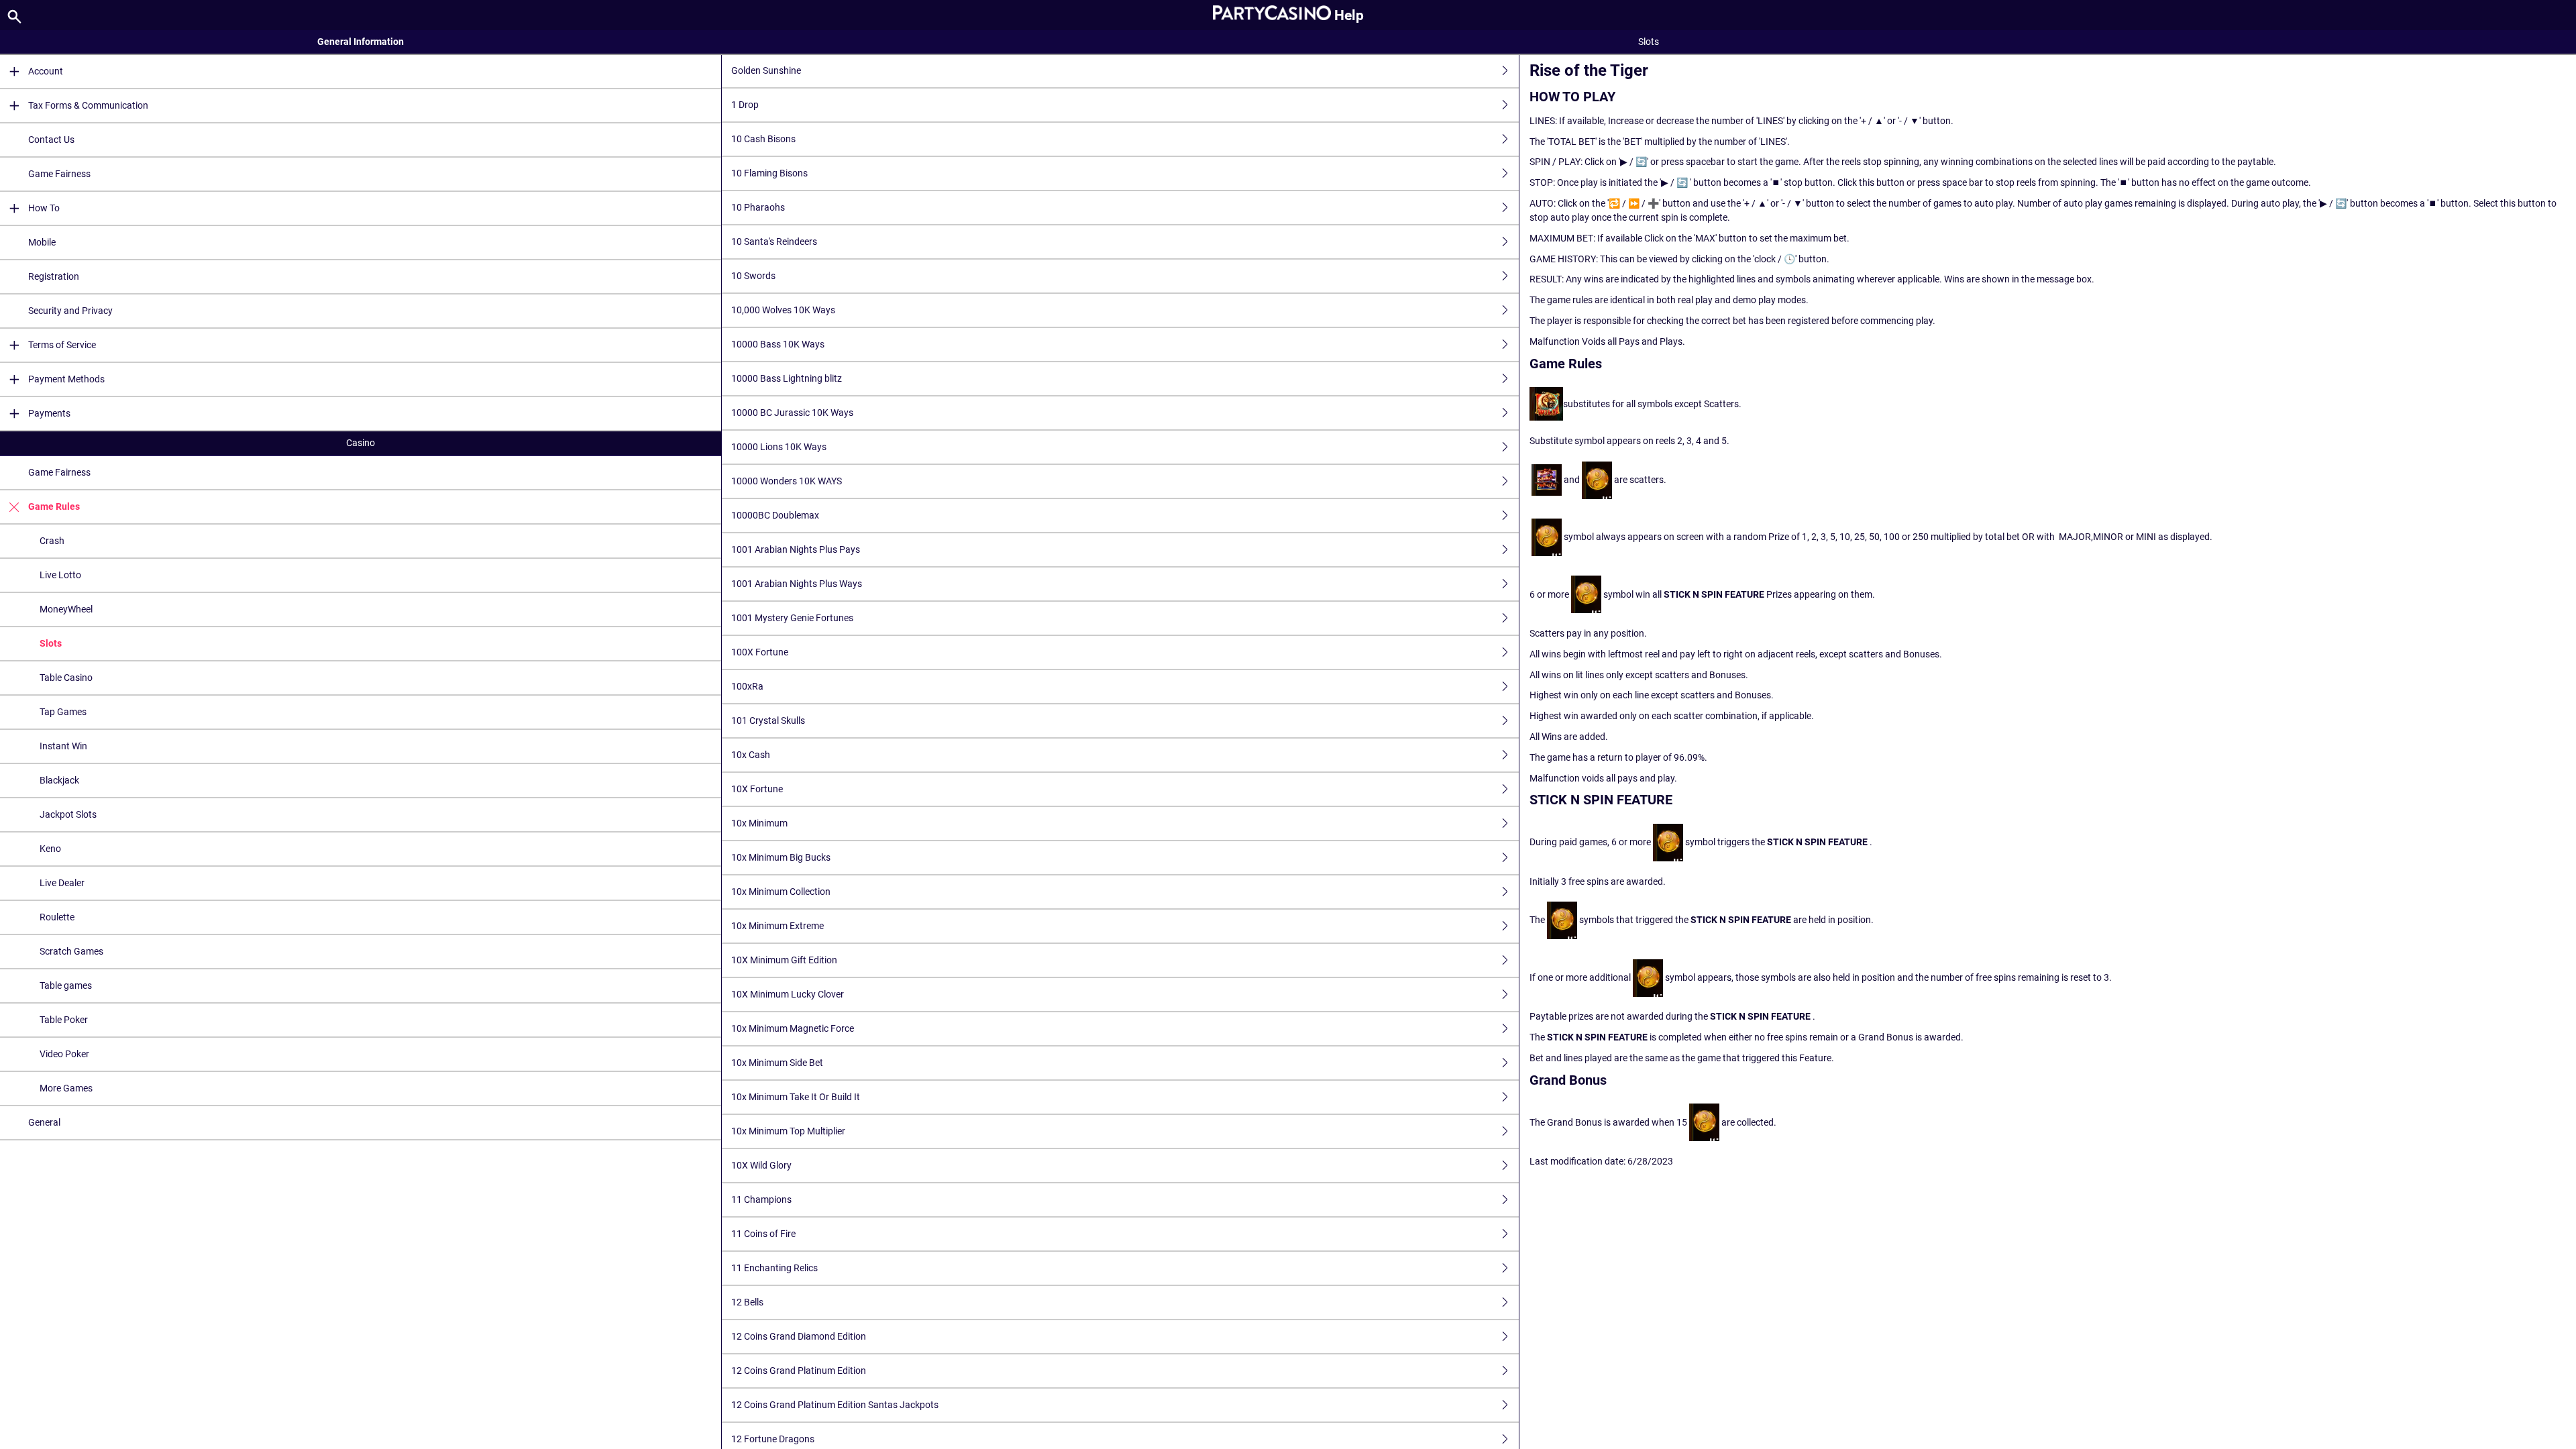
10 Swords (753, 276)
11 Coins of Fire (763, 1234)
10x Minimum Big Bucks (781, 857)
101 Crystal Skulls (768, 720)
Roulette (57, 917)
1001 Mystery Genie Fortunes (792, 618)
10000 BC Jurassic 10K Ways (792, 413)
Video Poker (64, 1054)
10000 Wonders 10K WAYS (787, 481)
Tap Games (63, 712)
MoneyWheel (66, 609)
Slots (51, 643)
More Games (66, 1088)
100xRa (747, 686)
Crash (52, 541)
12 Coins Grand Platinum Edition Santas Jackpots (835, 1405)
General (44, 1122)
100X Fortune (760, 652)
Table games (66, 985)
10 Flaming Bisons (769, 173)
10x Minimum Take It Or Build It (796, 1097)
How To (44, 208)
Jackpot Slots (68, 814)
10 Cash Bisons (763, 139)
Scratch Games (71, 951)
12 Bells (747, 1302)
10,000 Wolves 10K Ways (783, 310)
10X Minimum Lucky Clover (788, 994)
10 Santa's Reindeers (774, 241)
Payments (49, 413)
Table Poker (64, 1020)
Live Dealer (62, 883)
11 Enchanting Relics (774, 1268)
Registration (54, 276)
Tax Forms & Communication (88, 105)
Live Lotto (60, 575)
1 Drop (745, 105)
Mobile (42, 242)
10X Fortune (757, 789)
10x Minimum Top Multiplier (788, 1131)
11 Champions (761, 1199)
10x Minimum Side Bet (777, 1063)
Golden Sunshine (766, 70)
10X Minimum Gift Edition (784, 960)
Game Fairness (59, 174)
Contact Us (51, 140)
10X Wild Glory (761, 1165)
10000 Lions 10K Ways (779, 447)
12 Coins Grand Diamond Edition (799, 1336)
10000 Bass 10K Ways (778, 344)
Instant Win (63, 746)
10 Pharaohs (758, 207)
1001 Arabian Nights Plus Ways (797, 584)
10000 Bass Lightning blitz (787, 378)
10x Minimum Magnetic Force (793, 1028)
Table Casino (66, 678)
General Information (361, 42)
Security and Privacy (70, 311)
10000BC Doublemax (775, 515)
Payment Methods (66, 379)
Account (46, 71)
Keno (50, 849)
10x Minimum (759, 823)
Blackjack (59, 780)
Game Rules (54, 506)
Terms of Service (62, 345)
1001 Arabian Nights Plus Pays (796, 549)
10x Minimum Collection (781, 892)
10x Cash (751, 755)
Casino (361, 443)
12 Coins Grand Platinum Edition (799, 1371)
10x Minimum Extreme (777, 926)
